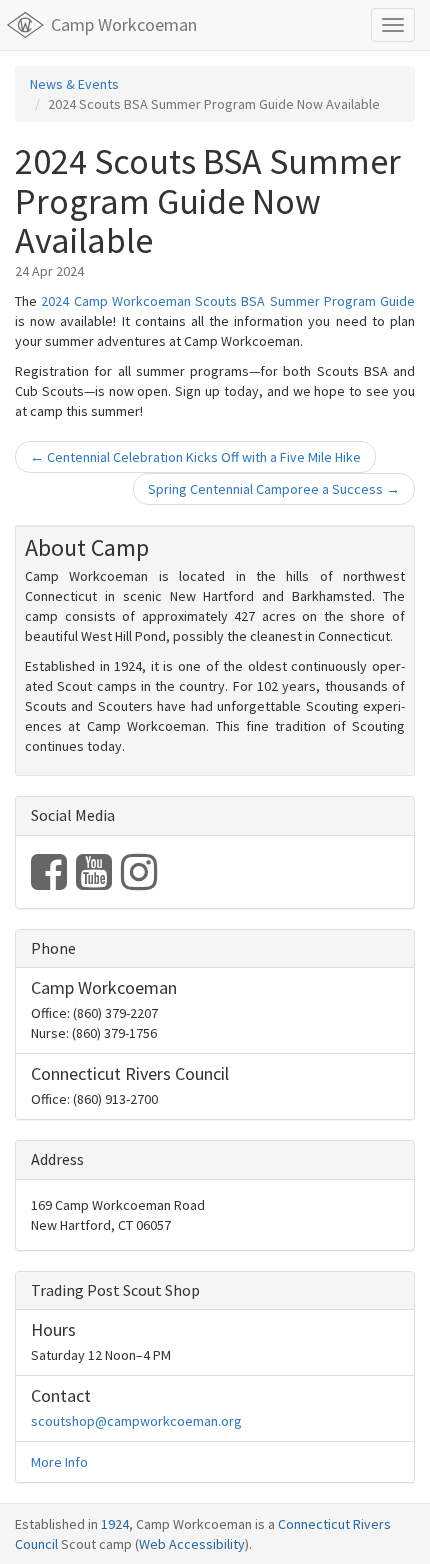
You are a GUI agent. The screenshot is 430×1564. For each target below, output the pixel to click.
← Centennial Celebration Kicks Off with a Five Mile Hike (195, 457)
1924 (115, 1524)
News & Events (74, 84)
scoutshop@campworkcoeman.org (136, 1421)
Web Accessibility (192, 1544)
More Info (59, 1462)
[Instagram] (139, 882)
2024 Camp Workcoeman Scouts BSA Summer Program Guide (228, 301)
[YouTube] (95, 882)
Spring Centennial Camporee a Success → (274, 489)
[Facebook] (50, 882)
